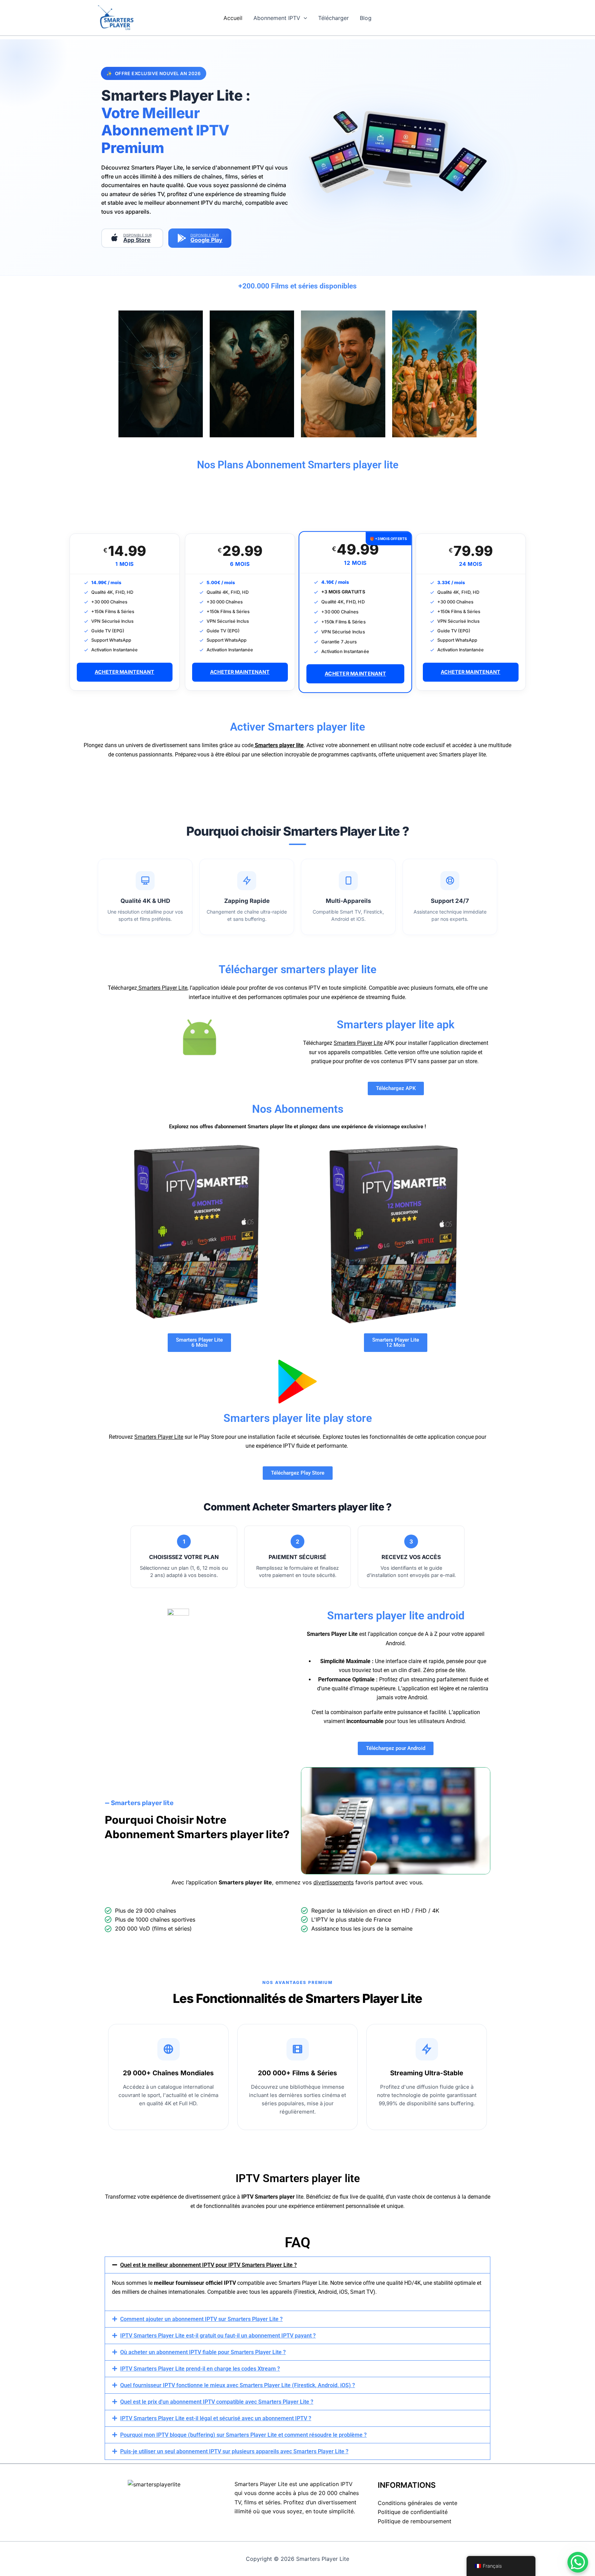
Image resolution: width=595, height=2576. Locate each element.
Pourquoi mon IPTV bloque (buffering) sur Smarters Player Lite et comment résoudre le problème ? (243, 2435)
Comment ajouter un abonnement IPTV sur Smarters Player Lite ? (201, 2319)
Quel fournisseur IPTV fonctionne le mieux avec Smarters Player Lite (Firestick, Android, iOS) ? (238, 2385)
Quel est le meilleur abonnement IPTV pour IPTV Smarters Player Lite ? (208, 2265)
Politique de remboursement (415, 2521)
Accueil (233, 18)
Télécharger (333, 18)
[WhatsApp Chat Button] (578, 2562)
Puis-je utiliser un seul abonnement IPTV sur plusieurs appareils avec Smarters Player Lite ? (234, 2451)
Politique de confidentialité (413, 2512)
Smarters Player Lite (162, 988)
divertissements (333, 1882)
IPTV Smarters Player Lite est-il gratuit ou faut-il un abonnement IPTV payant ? (218, 2336)
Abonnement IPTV (277, 18)
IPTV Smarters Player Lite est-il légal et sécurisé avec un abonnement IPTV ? (216, 2418)
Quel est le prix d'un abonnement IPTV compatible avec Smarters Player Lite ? (217, 2402)
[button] (304, 18)
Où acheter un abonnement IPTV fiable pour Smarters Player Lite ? (203, 2352)
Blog (366, 18)
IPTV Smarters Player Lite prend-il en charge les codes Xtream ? (200, 2369)
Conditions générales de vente (417, 2503)
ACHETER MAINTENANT (124, 672)
